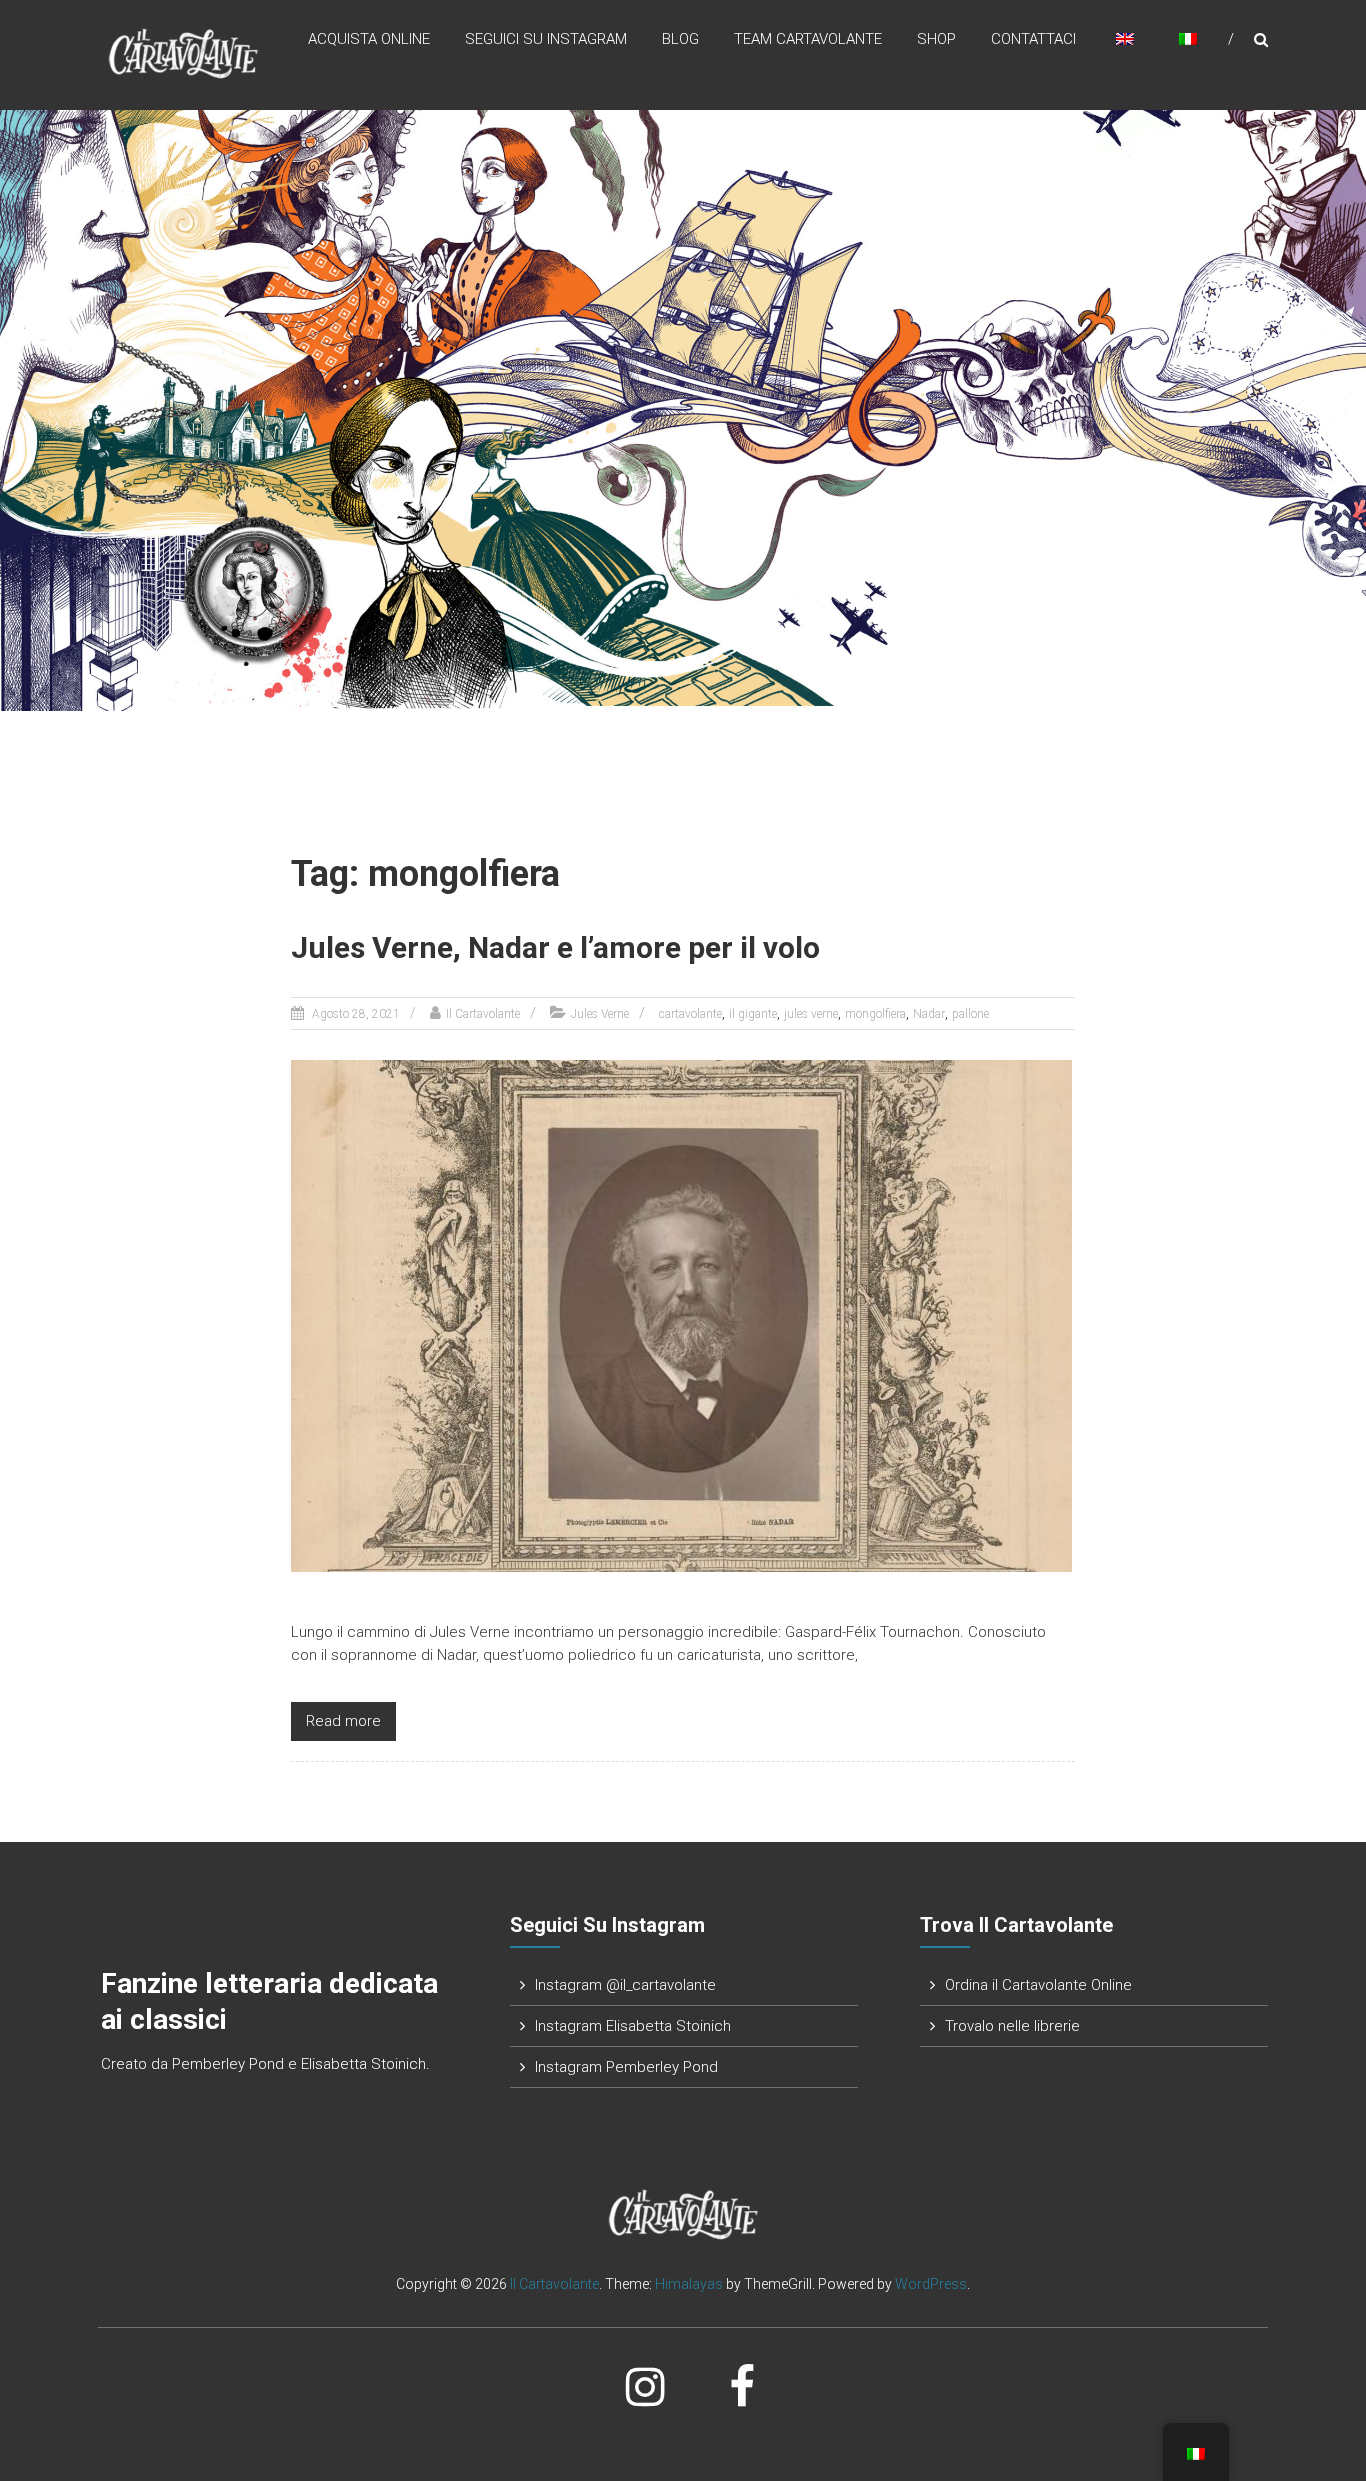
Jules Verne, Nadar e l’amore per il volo (555, 947)
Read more (343, 1721)
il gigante (753, 1014)
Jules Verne (600, 1014)
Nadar (929, 1014)
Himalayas (689, 2284)
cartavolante (690, 1014)
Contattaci (1033, 39)
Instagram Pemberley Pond (626, 2067)
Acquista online (369, 39)
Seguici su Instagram (546, 39)
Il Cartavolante (483, 1014)
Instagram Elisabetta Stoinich (633, 2026)
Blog (680, 39)
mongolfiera (875, 1014)
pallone (970, 1014)
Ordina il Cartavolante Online (1038, 1985)
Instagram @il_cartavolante (625, 1985)
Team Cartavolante (808, 39)
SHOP (936, 39)
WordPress (931, 2284)
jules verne (811, 1014)
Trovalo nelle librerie (1012, 2026)
